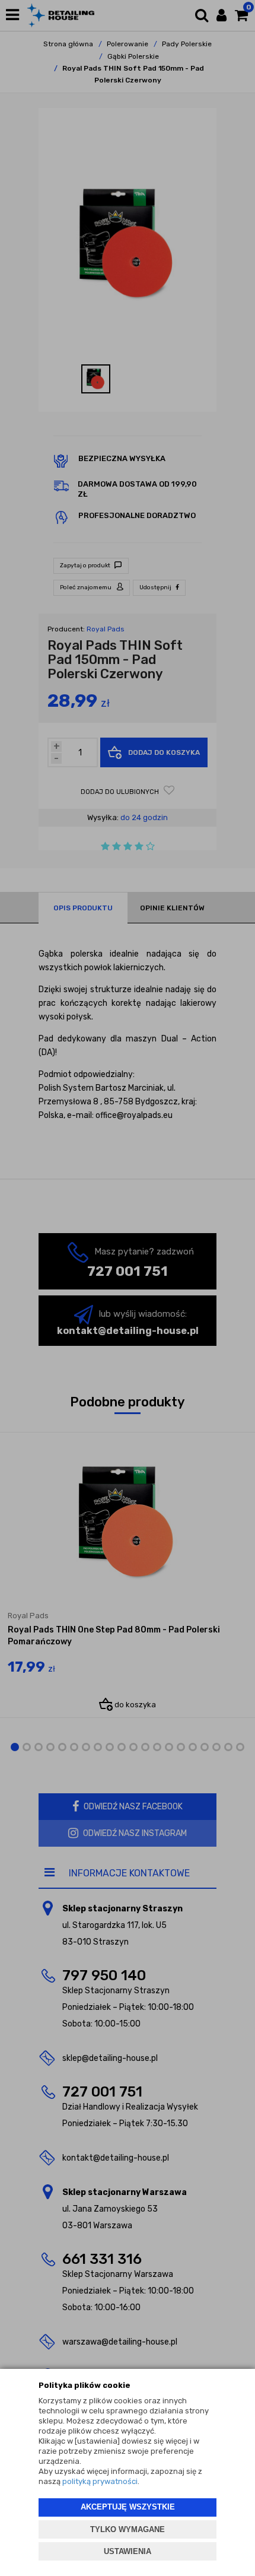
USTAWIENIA (128, 2551)
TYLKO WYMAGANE (128, 2529)
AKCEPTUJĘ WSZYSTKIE (128, 2507)
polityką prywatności (100, 2481)
